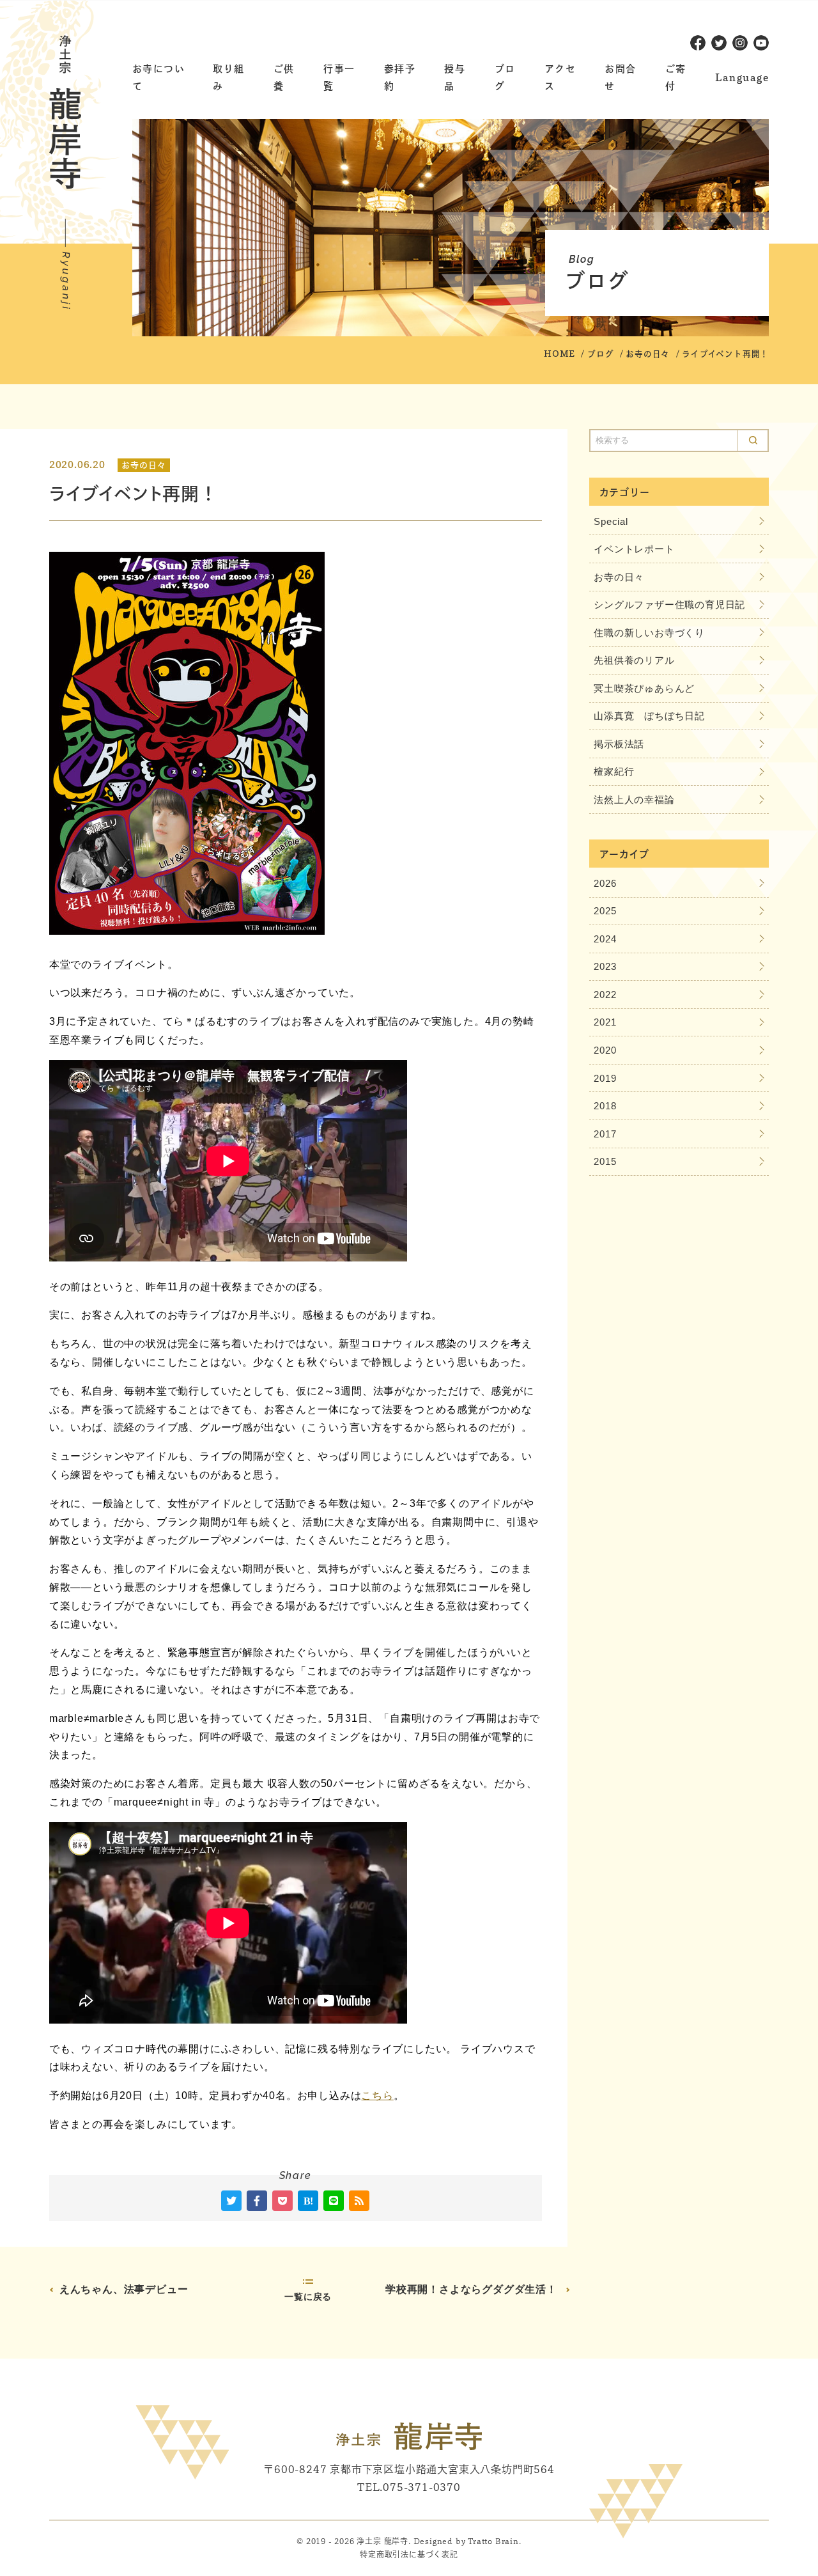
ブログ (600, 354)
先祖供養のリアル (634, 660)
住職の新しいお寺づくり (649, 633)
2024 (605, 939)
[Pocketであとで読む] (282, 2201)
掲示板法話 (619, 744)
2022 (605, 995)
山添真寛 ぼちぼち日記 (649, 716)
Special (611, 521)
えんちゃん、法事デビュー (124, 2289)
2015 (605, 1161)
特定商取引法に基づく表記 (409, 2554)
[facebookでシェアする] (257, 2201)
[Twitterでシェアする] (231, 2201)
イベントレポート (634, 549)
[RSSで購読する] (359, 2201)
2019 (605, 1078)
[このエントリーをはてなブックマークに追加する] (308, 2201)
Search (753, 441)
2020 (605, 1050)
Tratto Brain (493, 2541)
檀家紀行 (614, 771)
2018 (605, 1106)
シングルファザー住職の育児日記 (669, 605)
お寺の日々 (648, 354)
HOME (559, 354)
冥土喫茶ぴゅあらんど (644, 688)
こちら (377, 2096)
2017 (605, 1134)
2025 (605, 911)
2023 (605, 966)
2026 (605, 883)
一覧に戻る (308, 2297)
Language (742, 78)
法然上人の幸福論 (634, 800)
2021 (605, 1022)
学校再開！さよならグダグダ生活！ (471, 2289)
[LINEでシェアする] (334, 2201)
